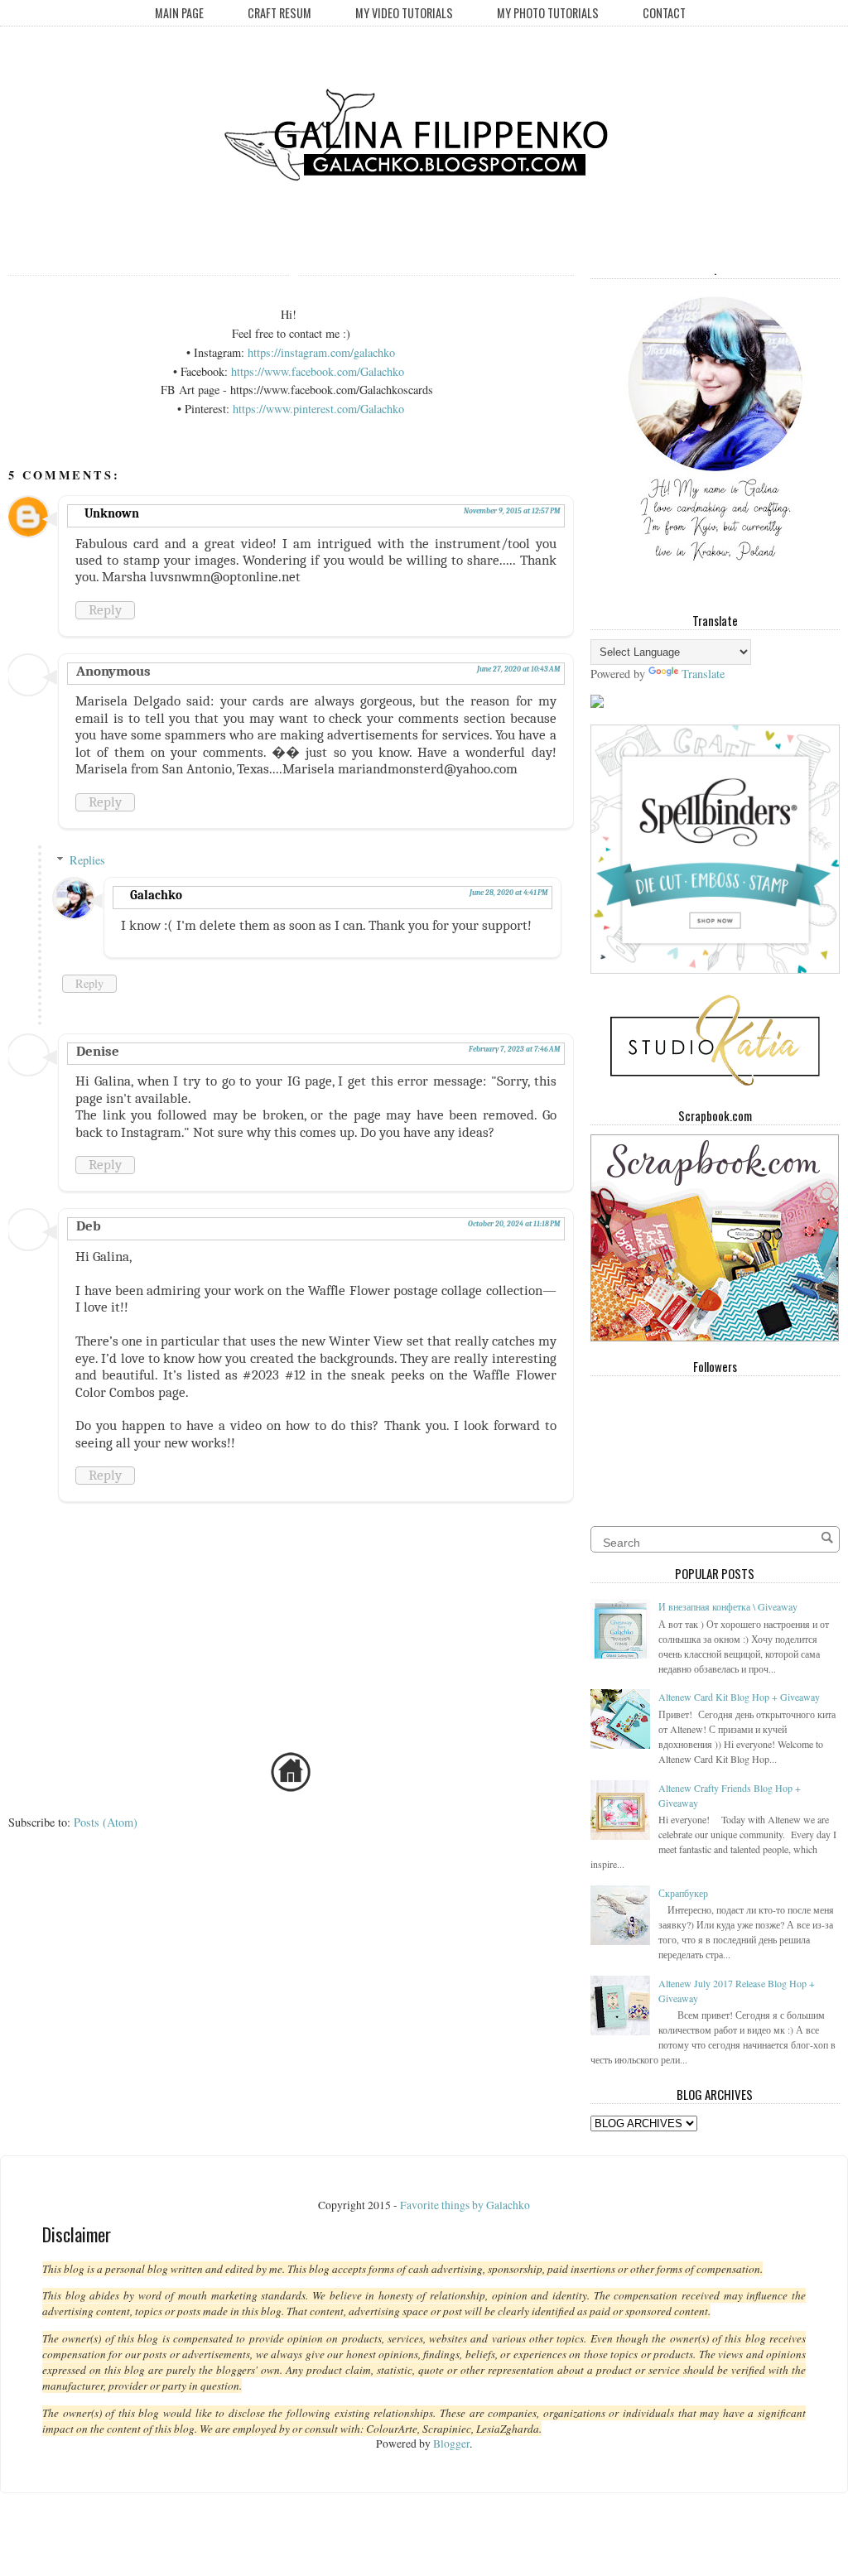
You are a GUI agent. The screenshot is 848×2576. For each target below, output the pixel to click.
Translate (703, 674)
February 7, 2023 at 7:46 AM (514, 1049)
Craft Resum (279, 13)
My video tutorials (404, 13)
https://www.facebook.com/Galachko (318, 371)
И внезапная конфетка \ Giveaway (728, 1606)
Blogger (451, 2444)
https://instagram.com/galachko (321, 352)
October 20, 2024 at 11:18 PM (514, 1224)
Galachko (156, 895)
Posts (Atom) (106, 1822)
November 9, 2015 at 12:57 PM (512, 511)
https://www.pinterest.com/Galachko (318, 409)
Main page (179, 13)
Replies (87, 860)
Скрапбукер (683, 1893)
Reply (105, 610)
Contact (664, 13)
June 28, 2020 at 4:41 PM (508, 893)
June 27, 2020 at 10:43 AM (518, 669)
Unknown (112, 513)
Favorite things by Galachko (465, 2205)
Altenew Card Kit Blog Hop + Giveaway (739, 1697)
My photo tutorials (548, 13)
